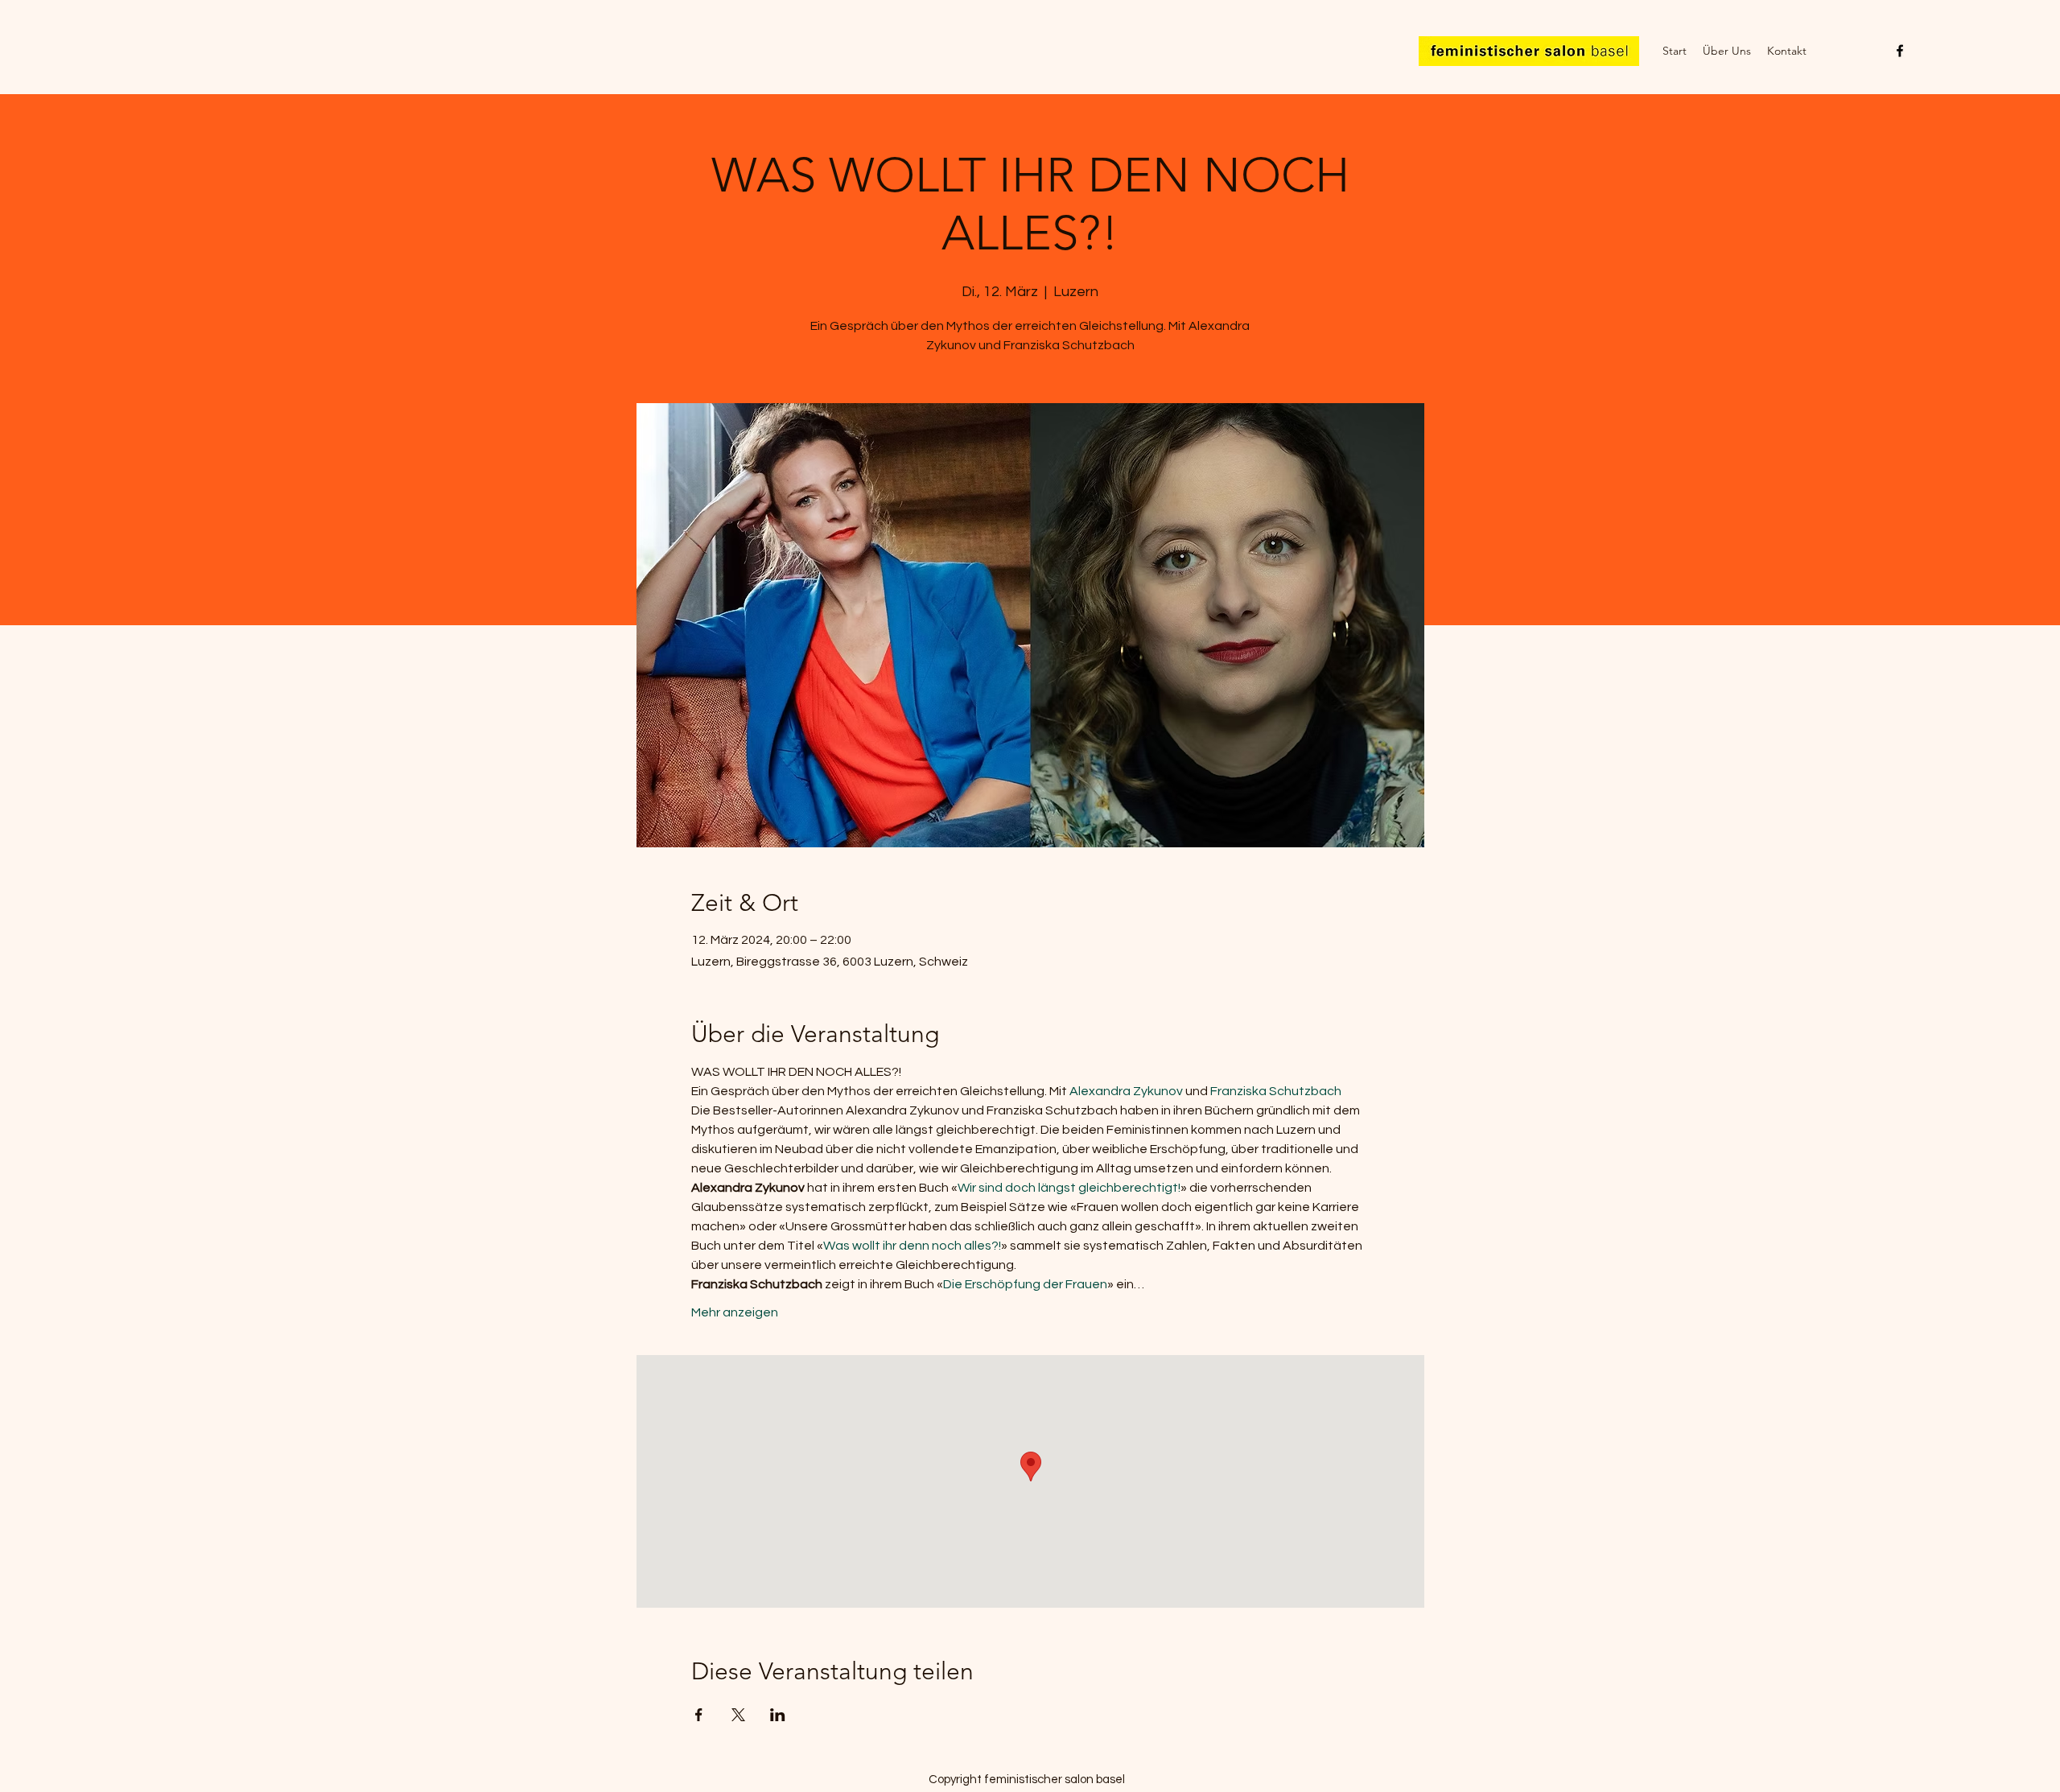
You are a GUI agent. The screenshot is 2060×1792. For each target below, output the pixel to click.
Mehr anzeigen (735, 1312)
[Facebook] (1900, 51)
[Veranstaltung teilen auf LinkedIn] (778, 1715)
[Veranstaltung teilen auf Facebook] (699, 1715)
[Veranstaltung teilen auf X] (738, 1715)
